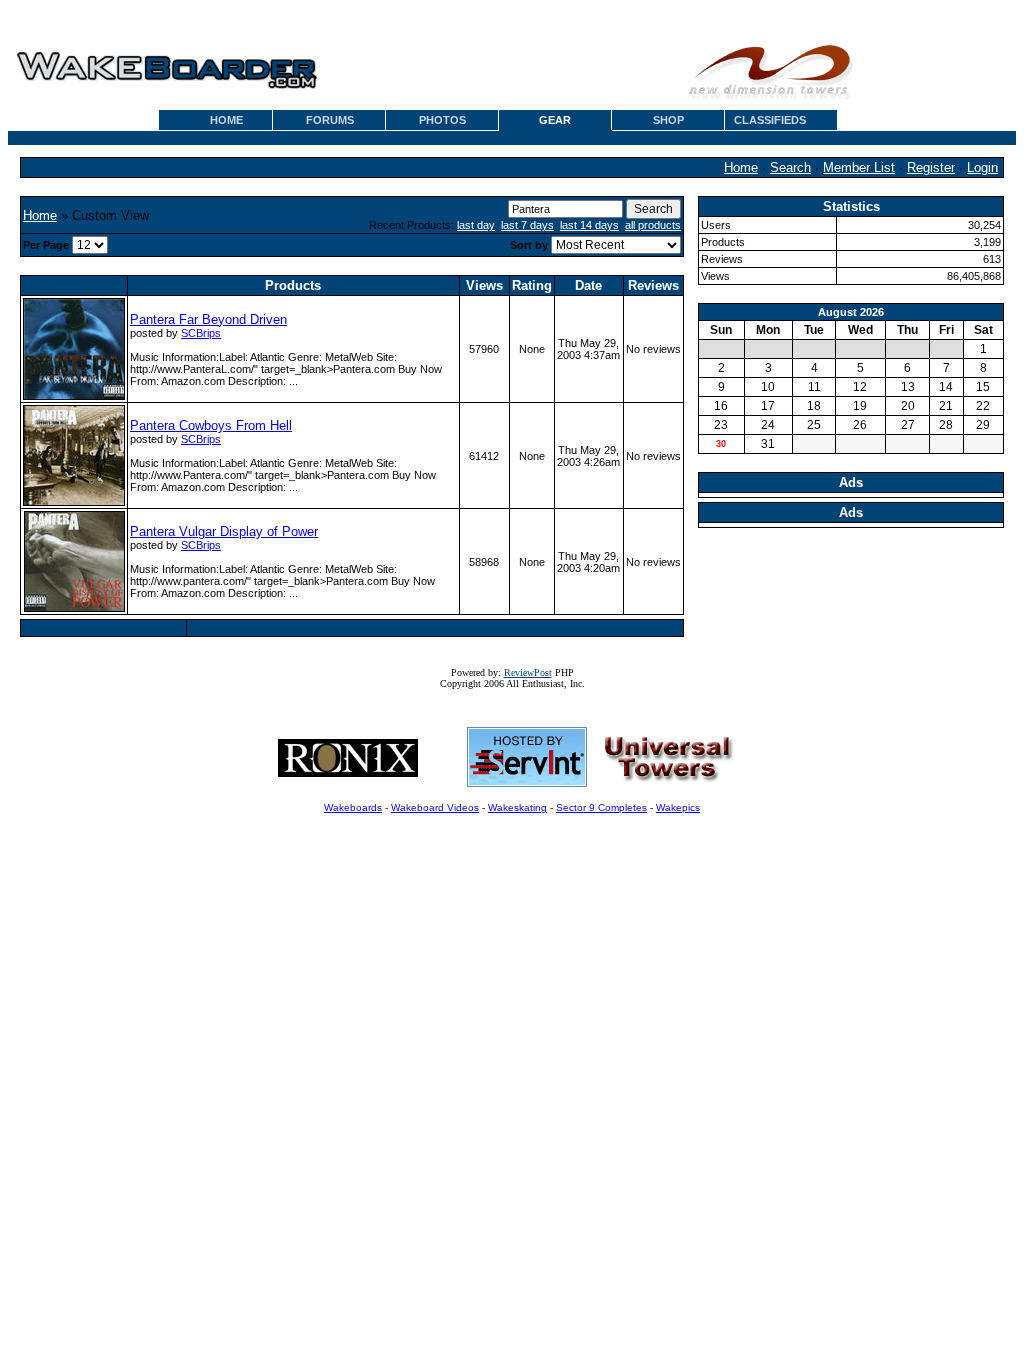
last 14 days (589, 225)
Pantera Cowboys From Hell (211, 425)
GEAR (555, 120)
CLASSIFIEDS (770, 120)
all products (653, 225)
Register (931, 167)
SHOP (668, 120)
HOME (226, 120)
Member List (859, 167)
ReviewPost (528, 672)
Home (741, 167)
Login (982, 167)
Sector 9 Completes (601, 807)
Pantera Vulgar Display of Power (224, 531)
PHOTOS (442, 120)
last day (476, 225)
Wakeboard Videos (435, 807)
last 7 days (527, 225)
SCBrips (201, 333)
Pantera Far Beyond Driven (208, 319)
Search (790, 167)
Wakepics (678, 807)
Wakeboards (353, 807)
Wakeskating (517, 807)
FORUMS (330, 120)
